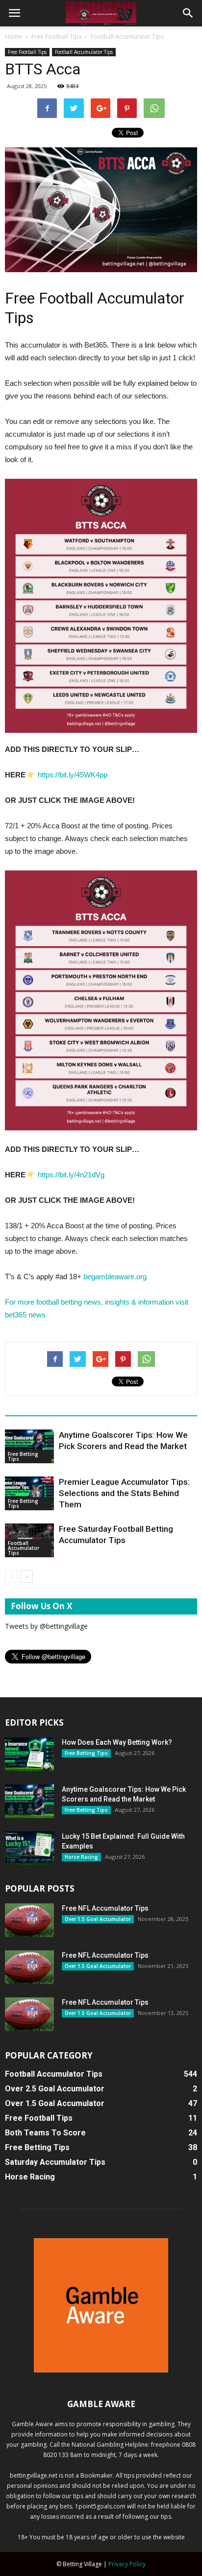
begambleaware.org (116, 1276)
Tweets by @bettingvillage (46, 1626)
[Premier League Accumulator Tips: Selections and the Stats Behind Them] (29, 1493)
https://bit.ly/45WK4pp (73, 775)
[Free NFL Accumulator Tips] (29, 1920)
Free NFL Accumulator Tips (105, 1908)
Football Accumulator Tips (127, 36)
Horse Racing (81, 1857)
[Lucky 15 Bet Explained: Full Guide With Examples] (29, 1848)
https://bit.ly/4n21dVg (71, 1175)
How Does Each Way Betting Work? (117, 1742)
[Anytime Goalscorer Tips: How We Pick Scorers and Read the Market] (29, 1446)
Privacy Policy (127, 2564)
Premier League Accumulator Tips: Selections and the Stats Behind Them (124, 1493)
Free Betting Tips (23, 1456)
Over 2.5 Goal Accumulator (55, 2089)
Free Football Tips (56, 36)
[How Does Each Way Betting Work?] (29, 1754)
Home (13, 36)
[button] (188, 13)
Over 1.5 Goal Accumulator (98, 1919)
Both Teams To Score (45, 2133)
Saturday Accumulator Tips (55, 2162)
